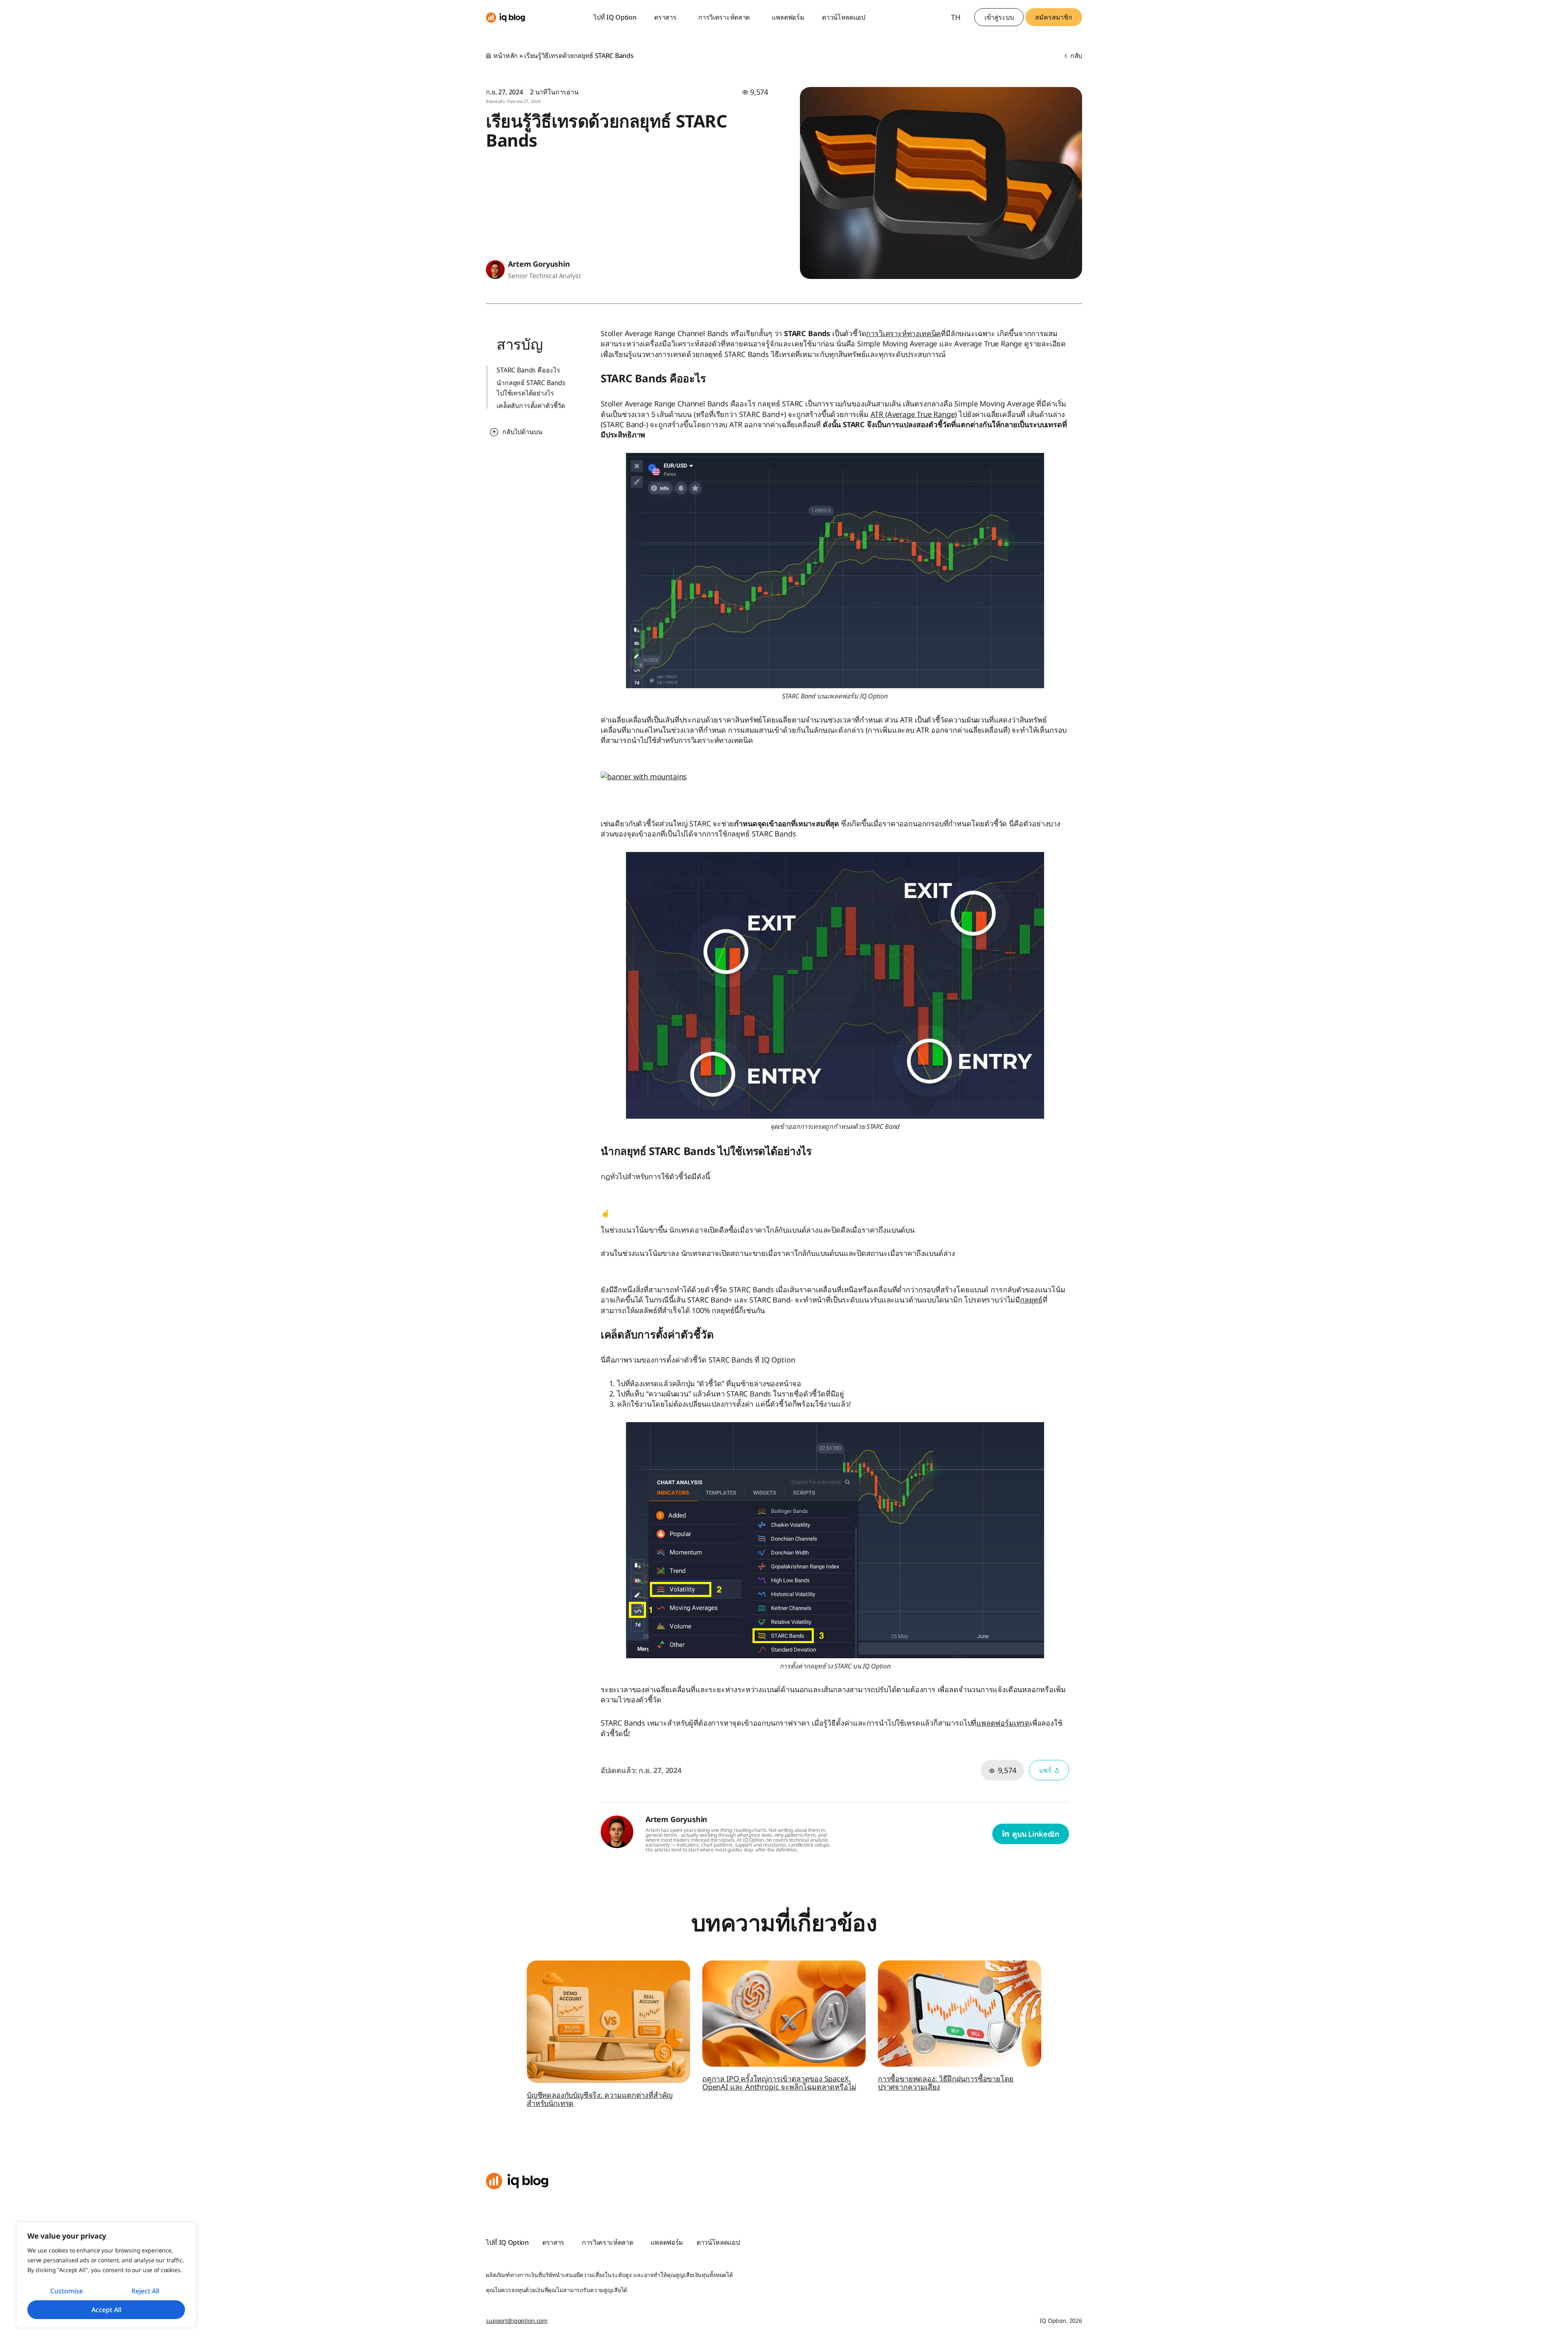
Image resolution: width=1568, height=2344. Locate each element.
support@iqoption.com (517, 2321)
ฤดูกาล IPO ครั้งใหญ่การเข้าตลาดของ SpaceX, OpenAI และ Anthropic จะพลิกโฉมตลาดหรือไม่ (779, 2083)
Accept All (106, 2310)
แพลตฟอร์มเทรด (1003, 1723)
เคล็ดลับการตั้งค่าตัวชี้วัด (531, 406)
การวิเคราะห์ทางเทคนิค (903, 333)
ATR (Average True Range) (914, 414)
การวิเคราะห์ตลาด (724, 17)
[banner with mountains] (644, 776)
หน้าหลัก (506, 56)
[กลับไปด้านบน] (494, 432)
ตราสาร (665, 17)
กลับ (1075, 56)
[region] (106, 2275)
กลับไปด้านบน (522, 432)
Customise (67, 2291)
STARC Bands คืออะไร (528, 370)
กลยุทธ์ (1031, 1300)
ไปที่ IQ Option (615, 17)
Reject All (145, 2291)
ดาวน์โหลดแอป (844, 17)
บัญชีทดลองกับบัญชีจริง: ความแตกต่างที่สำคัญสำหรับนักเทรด (600, 2099)
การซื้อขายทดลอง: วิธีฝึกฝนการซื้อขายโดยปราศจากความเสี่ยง (946, 2083)
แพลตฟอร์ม (788, 17)
